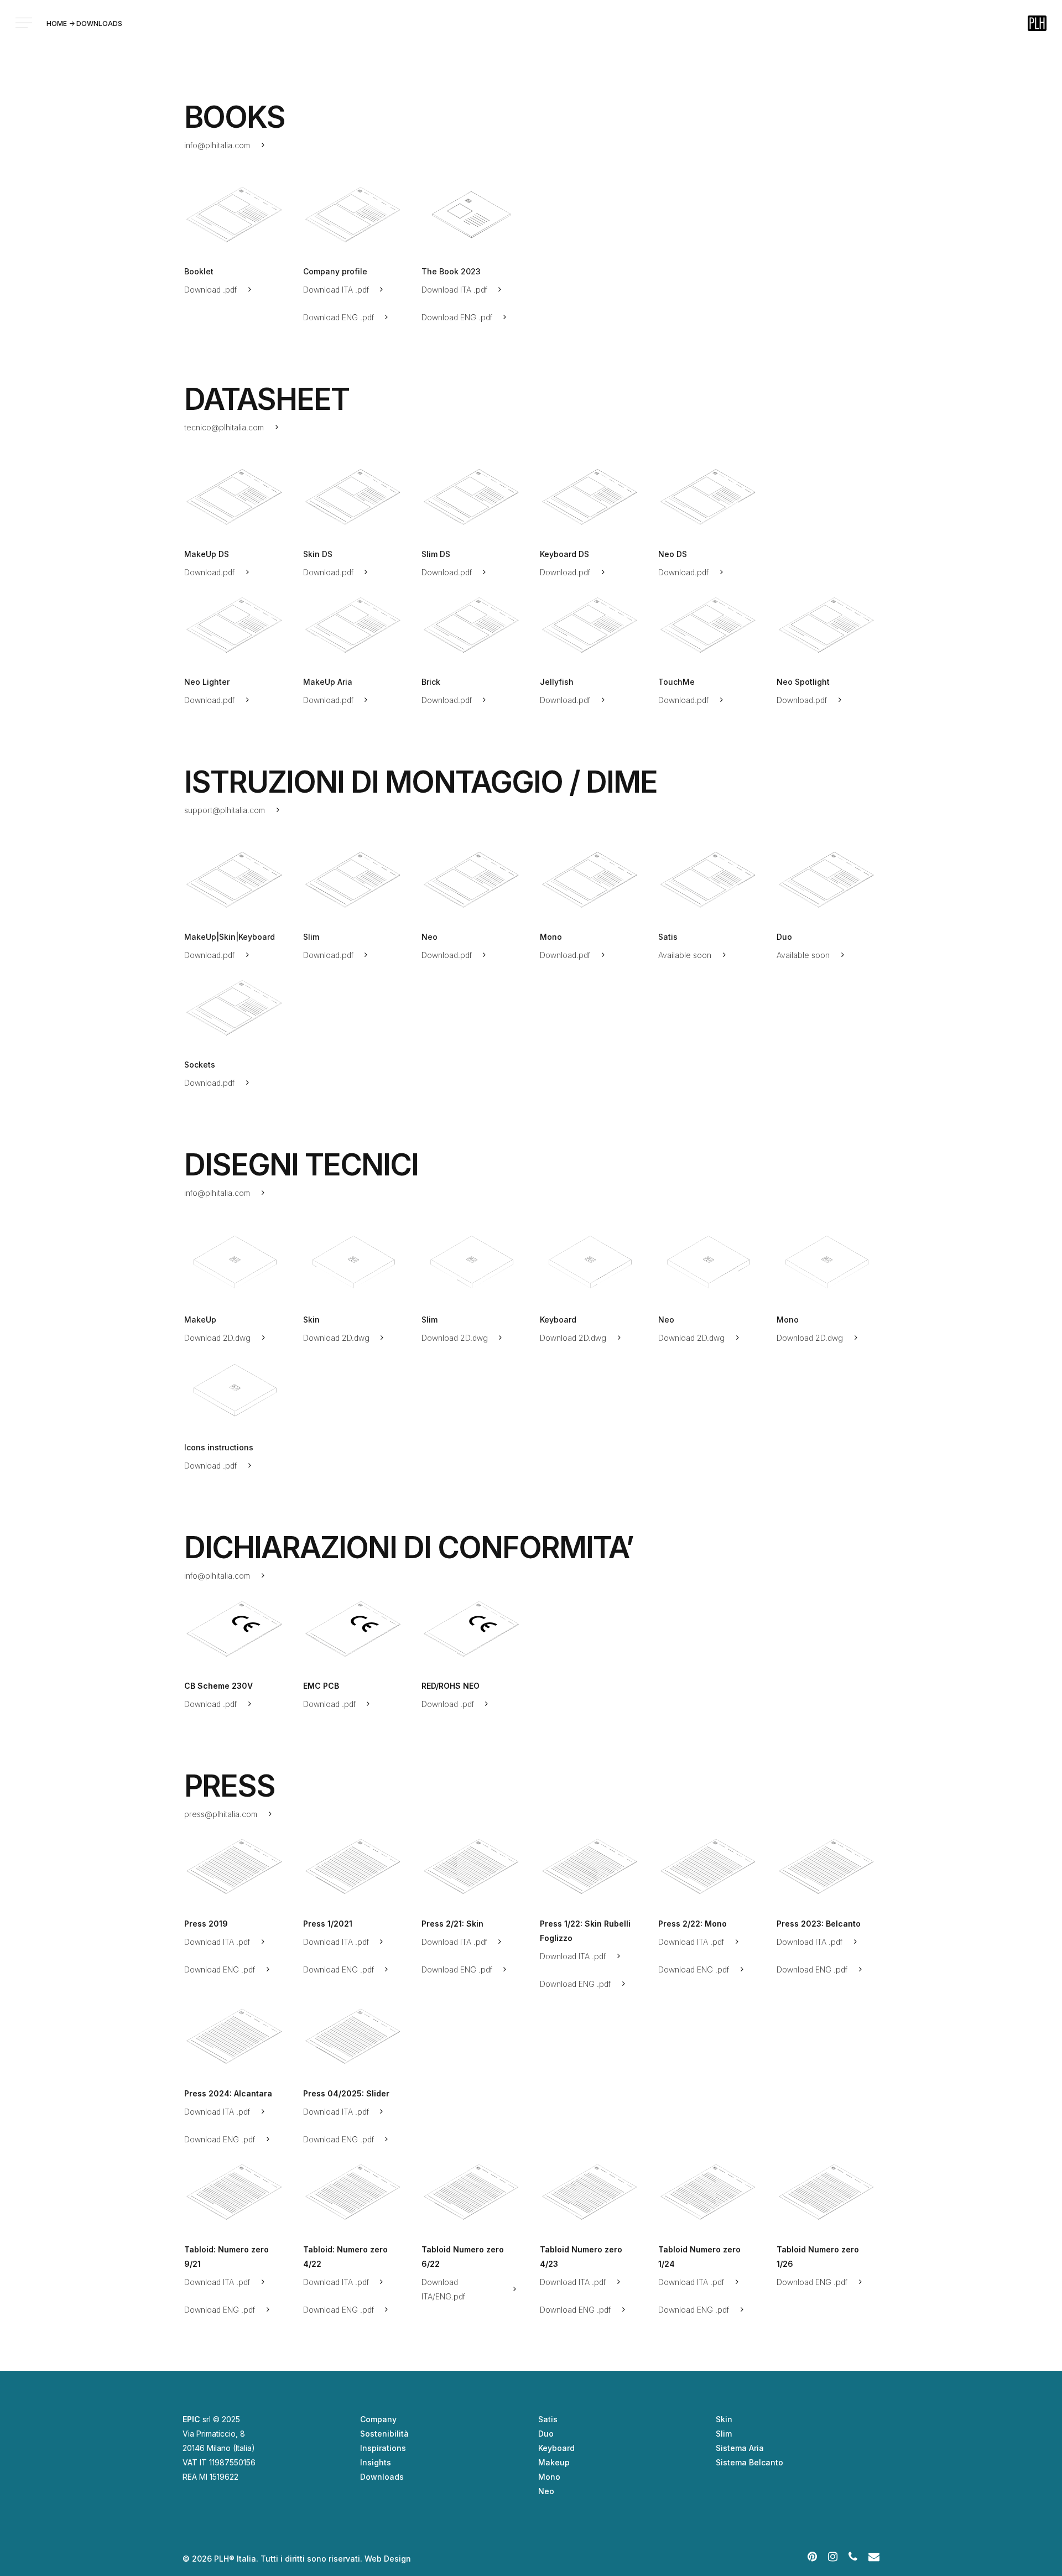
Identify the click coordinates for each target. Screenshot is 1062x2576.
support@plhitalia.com (225, 810)
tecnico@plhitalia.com (224, 427)
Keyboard (556, 2448)
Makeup (554, 2462)
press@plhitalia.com (221, 1814)
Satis (548, 2419)
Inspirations (383, 2448)
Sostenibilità (384, 2434)
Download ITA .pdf (336, 290)
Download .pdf (210, 290)
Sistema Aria (740, 2448)
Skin (724, 2419)
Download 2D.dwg (217, 1338)
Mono (549, 2477)
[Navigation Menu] (25, 23)
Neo (546, 2491)
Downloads (382, 2477)
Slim (724, 2434)
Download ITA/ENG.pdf (443, 2289)
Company (378, 2419)
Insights (376, 2462)
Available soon (685, 955)
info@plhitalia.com (217, 145)
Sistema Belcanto (749, 2462)
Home (57, 24)
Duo (546, 2434)
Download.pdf (209, 572)
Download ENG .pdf (339, 317)
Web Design (388, 2559)
